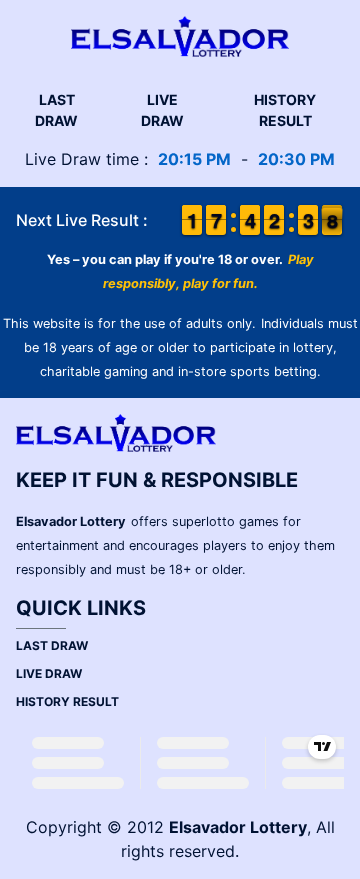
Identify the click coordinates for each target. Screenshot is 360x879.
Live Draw (162, 110)
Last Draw (56, 110)
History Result (285, 110)
